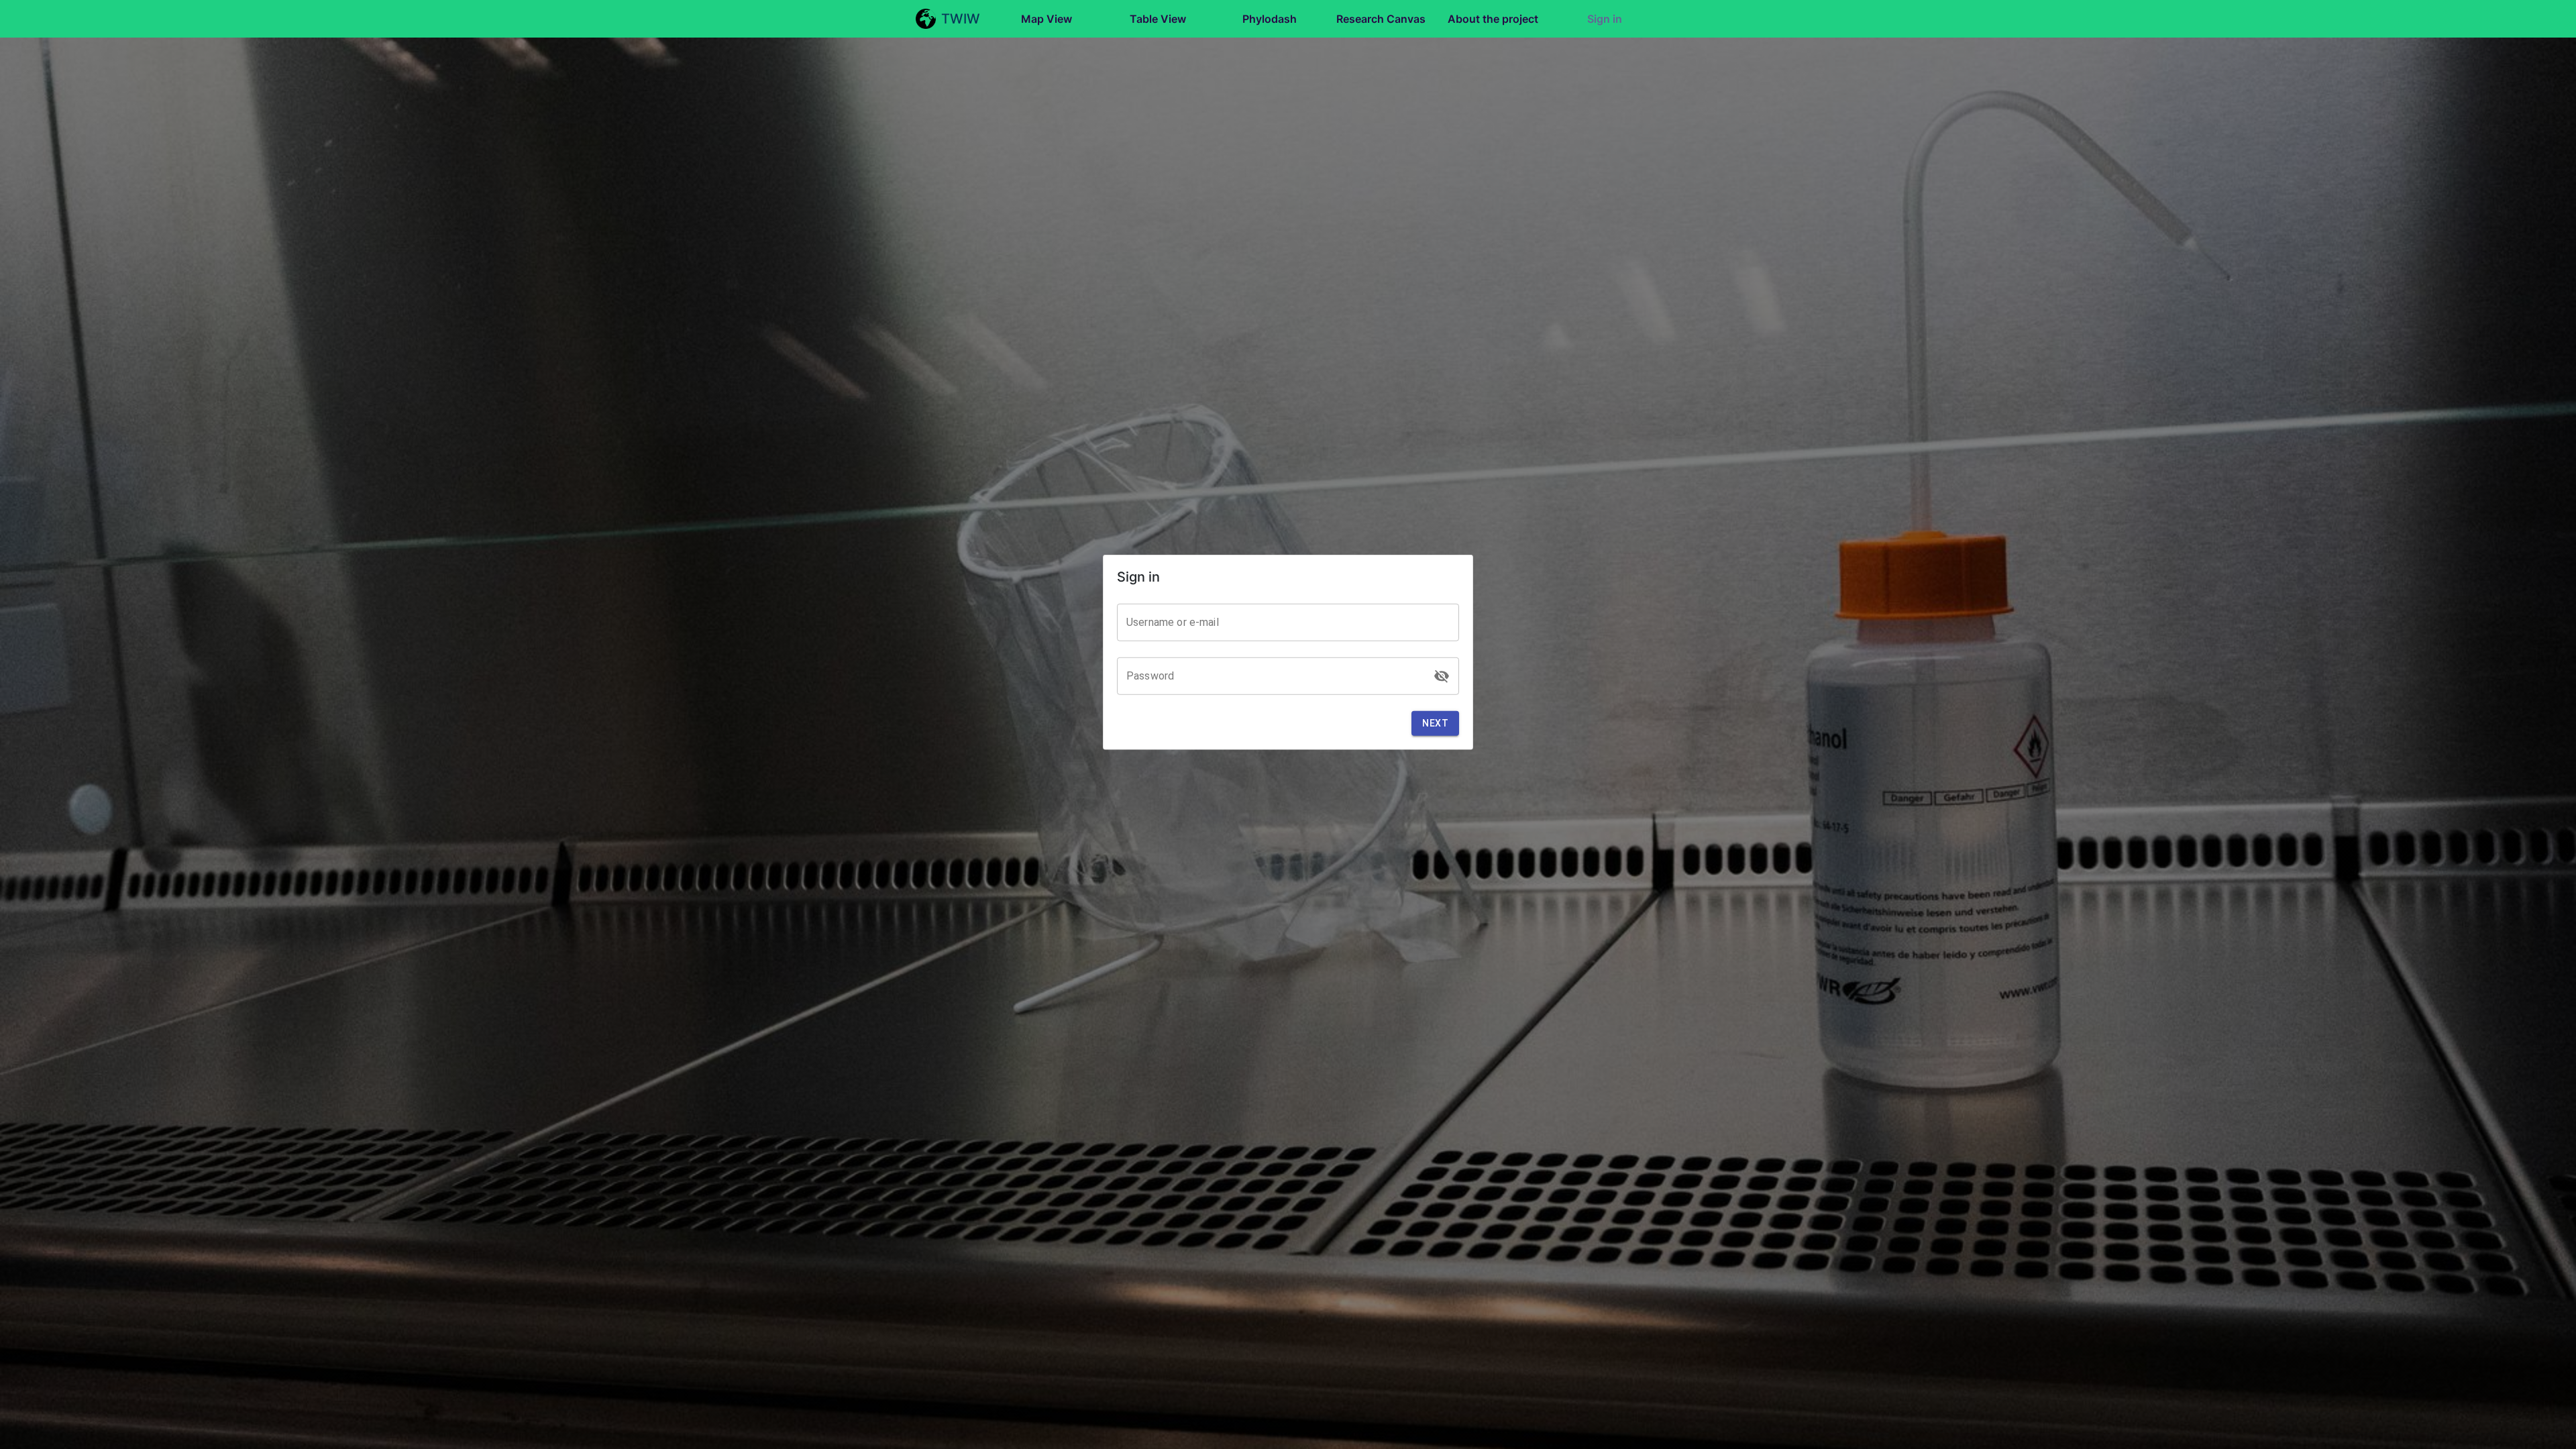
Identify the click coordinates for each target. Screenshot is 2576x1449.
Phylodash (1270, 19)
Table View (1158, 19)
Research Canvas (1381, 19)
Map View (1046, 19)
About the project (1493, 19)
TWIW (961, 19)
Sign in (1605, 19)
